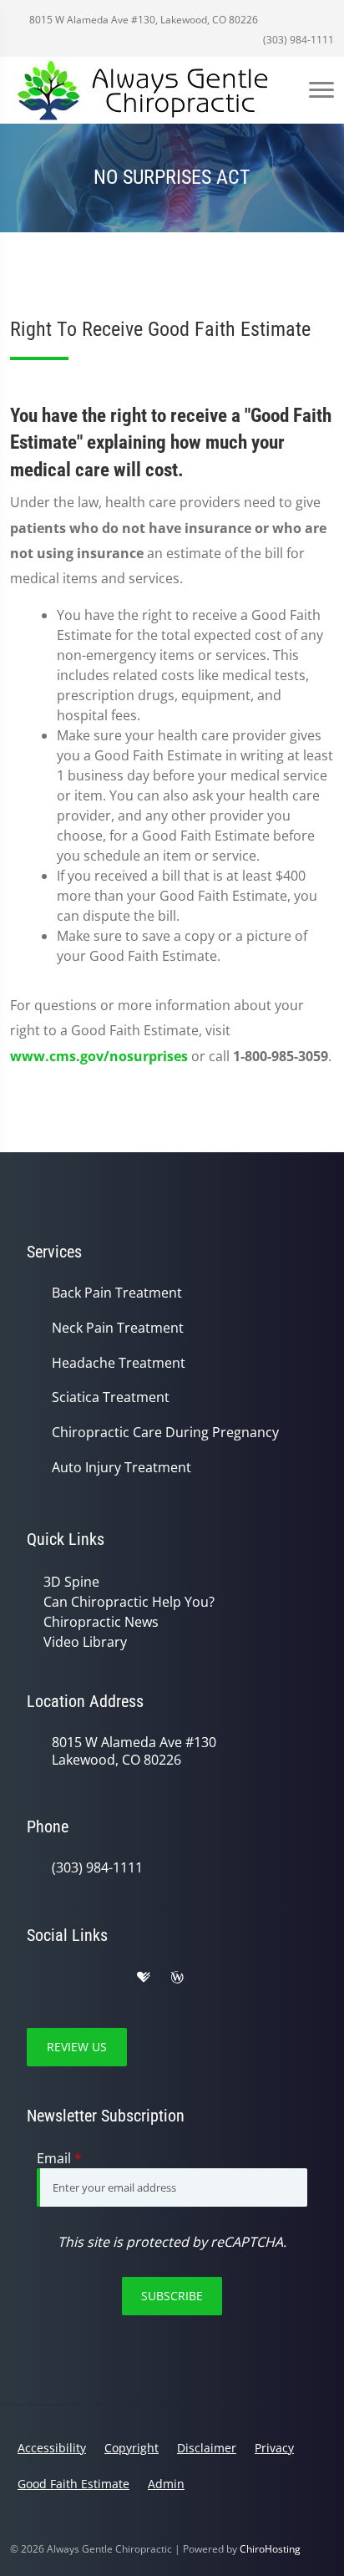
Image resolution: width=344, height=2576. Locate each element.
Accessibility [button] (52, 2448)
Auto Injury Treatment (121, 1468)
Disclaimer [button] (207, 2448)
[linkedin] (212, 1978)
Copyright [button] (132, 2448)
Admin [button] (166, 2484)
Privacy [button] (274, 2448)
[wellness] (177, 1978)
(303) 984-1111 (297, 40)
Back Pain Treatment (117, 1293)
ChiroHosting (270, 2549)
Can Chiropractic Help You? (129, 1602)
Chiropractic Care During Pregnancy (165, 1433)
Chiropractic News (101, 1622)
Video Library (85, 1642)
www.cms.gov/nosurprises (99, 1056)
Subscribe (172, 2296)
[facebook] (72, 1978)
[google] (35, 1978)
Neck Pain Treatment (118, 1328)
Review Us (77, 2047)
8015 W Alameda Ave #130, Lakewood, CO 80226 (142, 20)
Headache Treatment (119, 1363)
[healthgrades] (144, 1978)
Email (59, 2158)
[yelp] (109, 1978)
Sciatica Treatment (111, 1397)
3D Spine (71, 1582)
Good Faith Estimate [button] (73, 2484)
